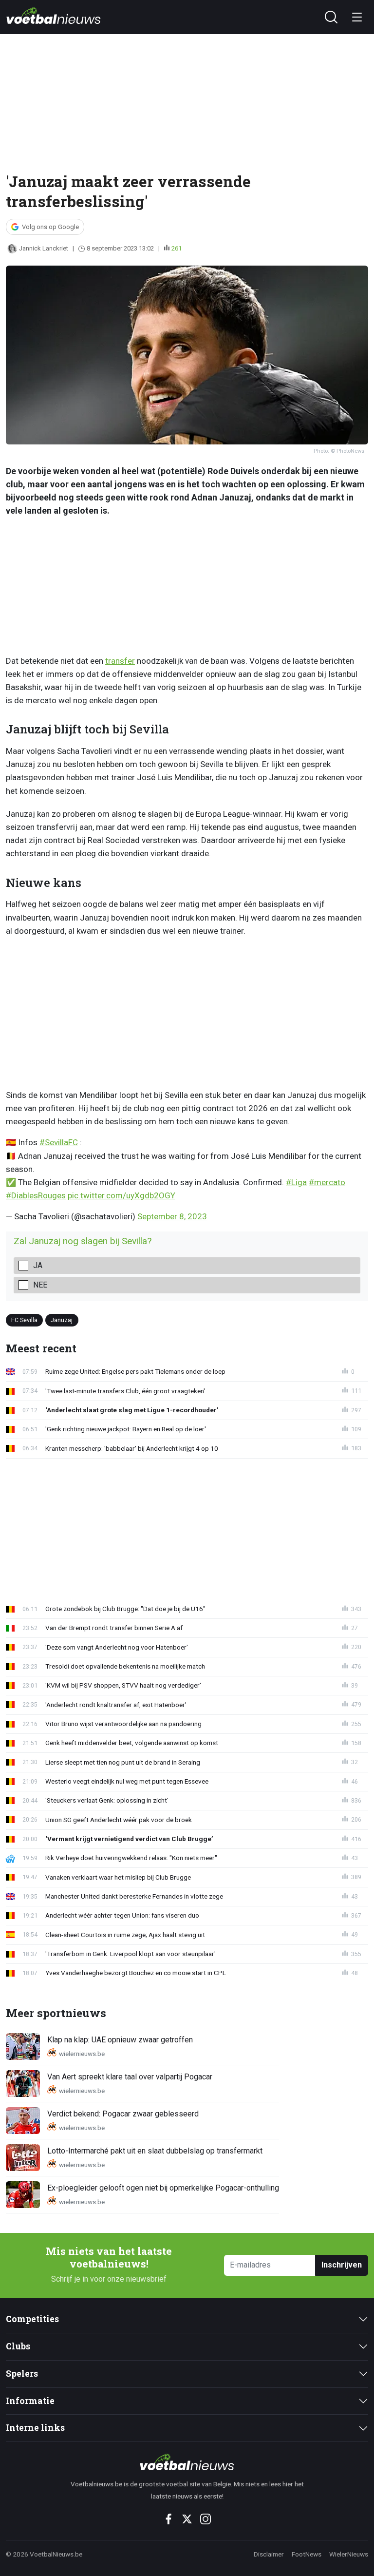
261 (177, 248)
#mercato (327, 1182)
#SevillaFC (59, 1142)
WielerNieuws (349, 2554)
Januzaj (62, 1320)
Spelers (22, 2374)
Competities (32, 2319)
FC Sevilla (24, 1320)
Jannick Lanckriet (44, 248)
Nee (40, 1285)
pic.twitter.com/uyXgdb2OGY (122, 1195)
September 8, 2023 (172, 1216)
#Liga (296, 1182)
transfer (120, 661)
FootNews (307, 2554)
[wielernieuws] (187, 2462)
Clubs (18, 2346)
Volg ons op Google (50, 227)
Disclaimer (269, 2554)
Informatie (30, 2401)
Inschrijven (342, 2265)
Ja (38, 1265)
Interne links (35, 2428)
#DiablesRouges (36, 1195)
